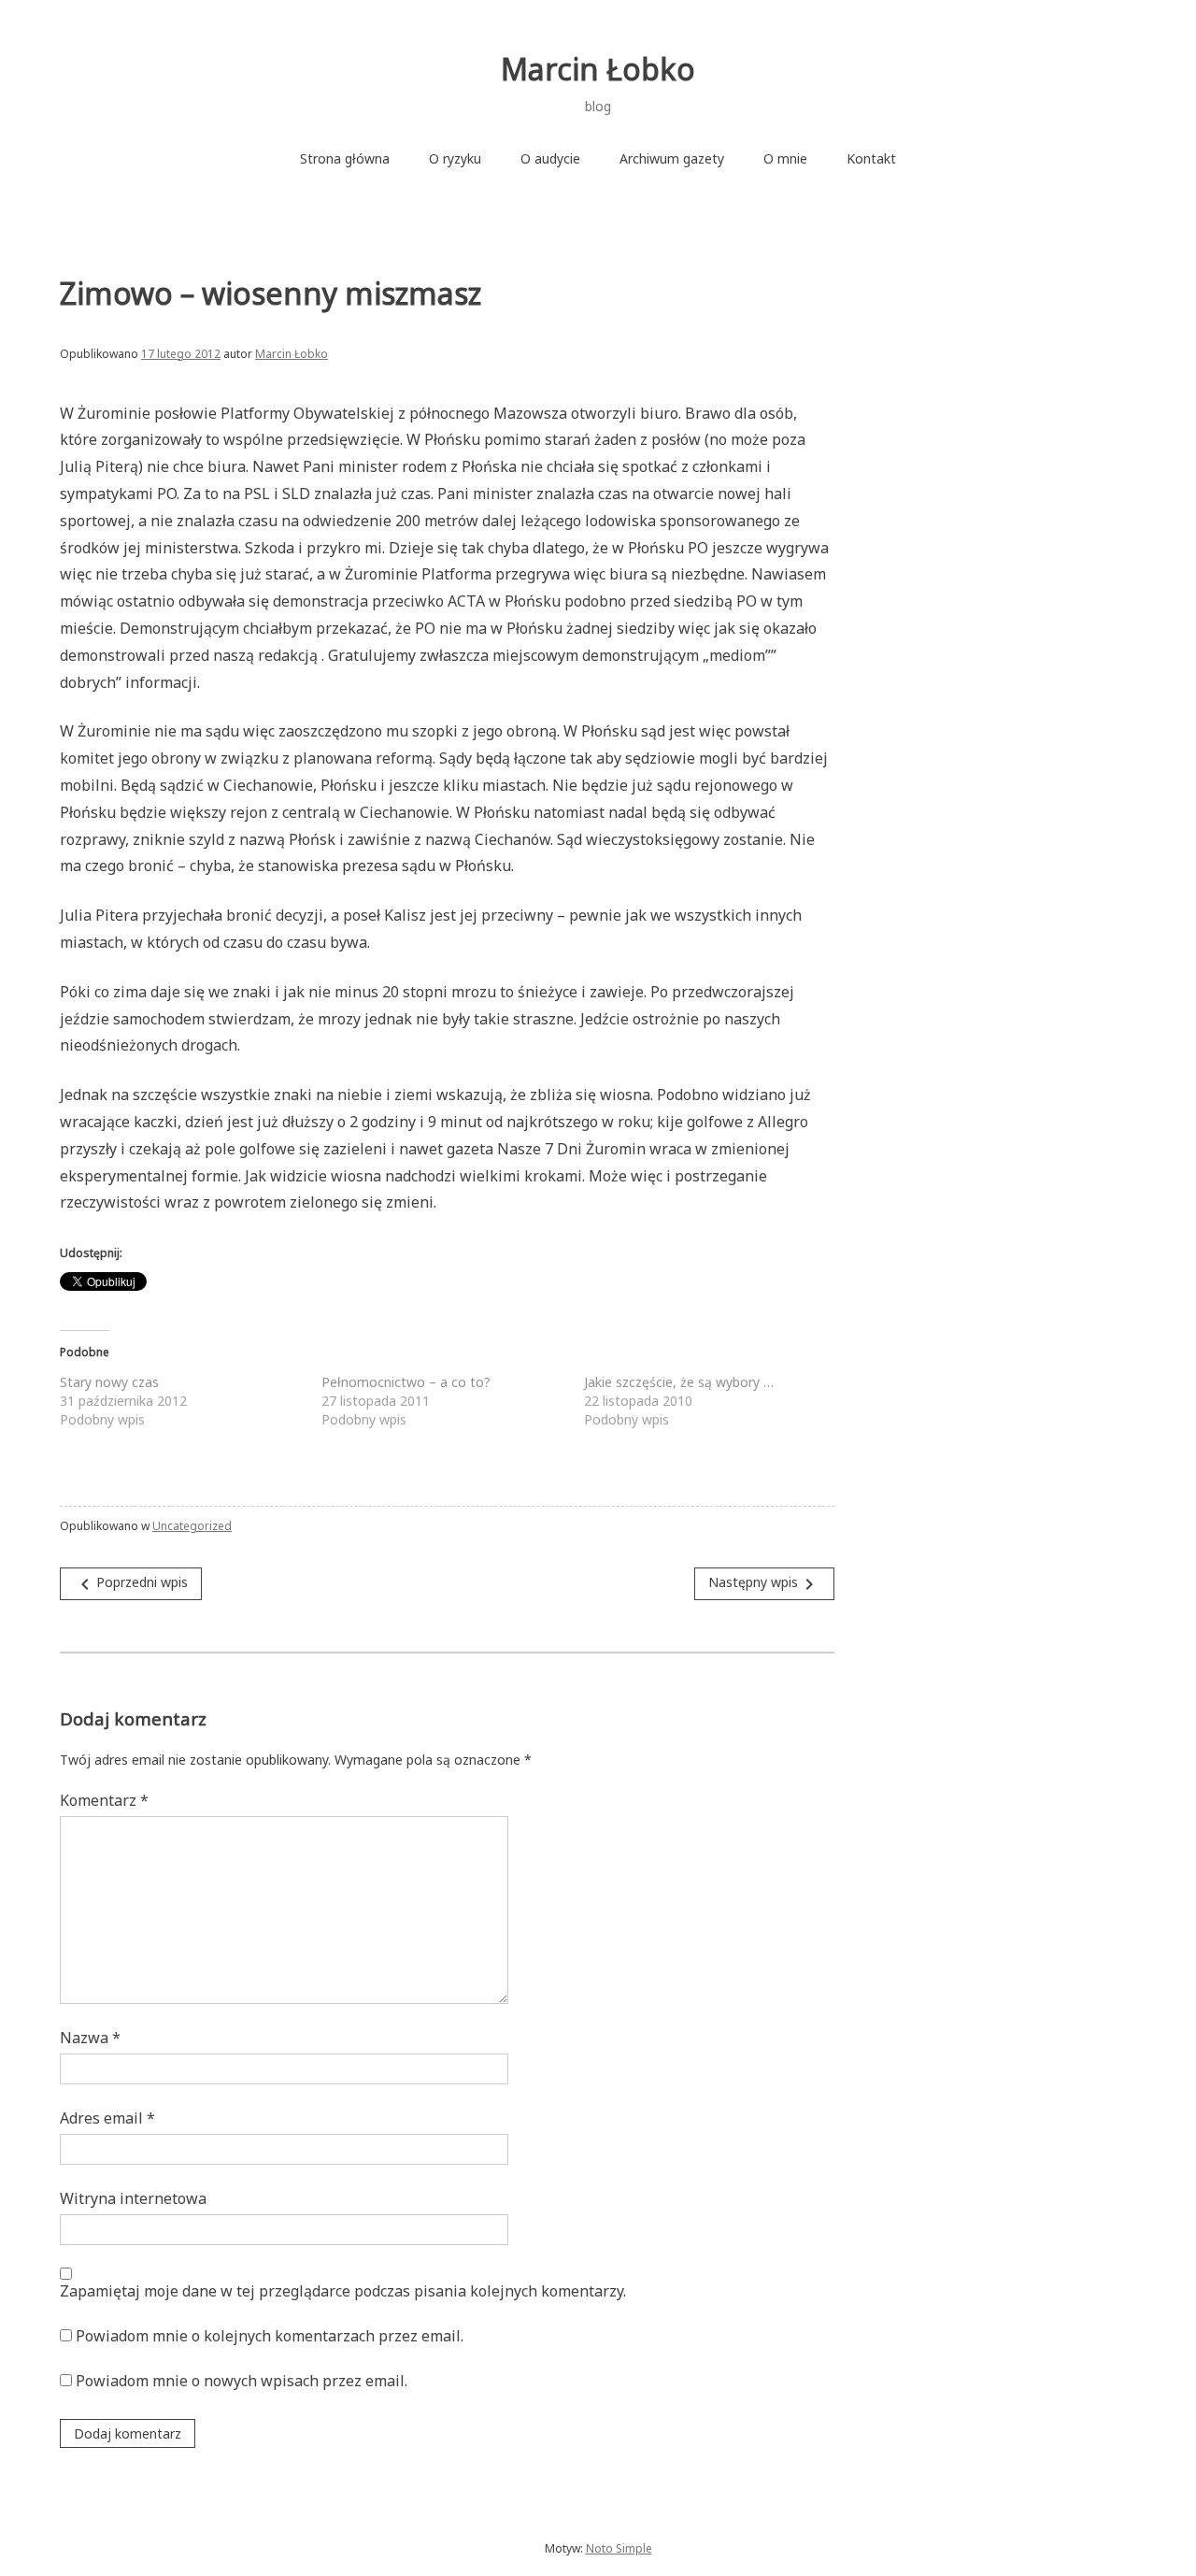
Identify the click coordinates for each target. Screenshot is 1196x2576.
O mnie (785, 158)
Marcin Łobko (598, 69)
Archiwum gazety (672, 158)
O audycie (550, 158)
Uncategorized (192, 1526)
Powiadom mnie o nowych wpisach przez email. (242, 2381)
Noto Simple (619, 2548)
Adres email (107, 2118)
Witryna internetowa (133, 2198)
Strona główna (345, 158)
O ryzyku (455, 158)
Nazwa (90, 2038)
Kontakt (871, 158)
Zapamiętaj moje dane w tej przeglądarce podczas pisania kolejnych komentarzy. (343, 2291)
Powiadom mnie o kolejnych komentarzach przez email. (270, 2336)
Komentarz (104, 1800)
